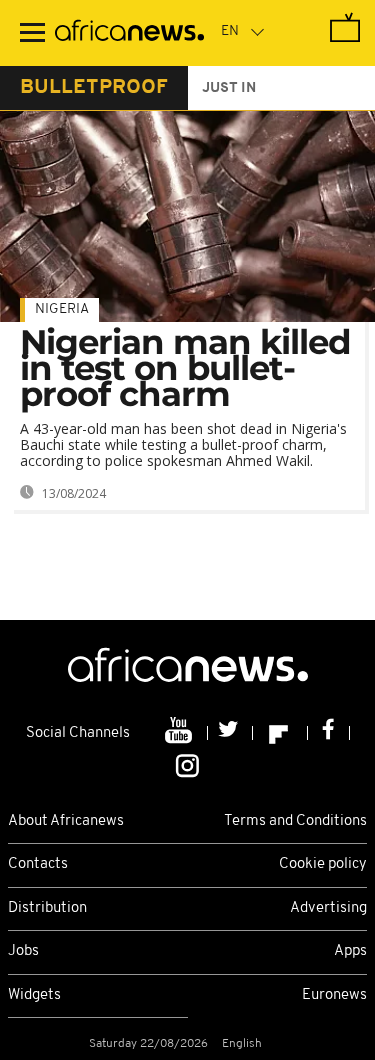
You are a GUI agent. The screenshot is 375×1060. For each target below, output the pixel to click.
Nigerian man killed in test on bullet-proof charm (185, 368)
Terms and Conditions (295, 821)
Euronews (334, 995)
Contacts (38, 864)
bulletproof (94, 88)
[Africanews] (129, 33)
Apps (350, 951)
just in (229, 88)
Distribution (47, 908)
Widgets (34, 995)
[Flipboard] (280, 733)
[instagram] (187, 764)
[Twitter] (230, 733)
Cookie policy (323, 864)
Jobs (23, 951)
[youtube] (180, 733)
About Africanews (66, 821)
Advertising (328, 908)
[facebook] (329, 733)
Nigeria (62, 309)
